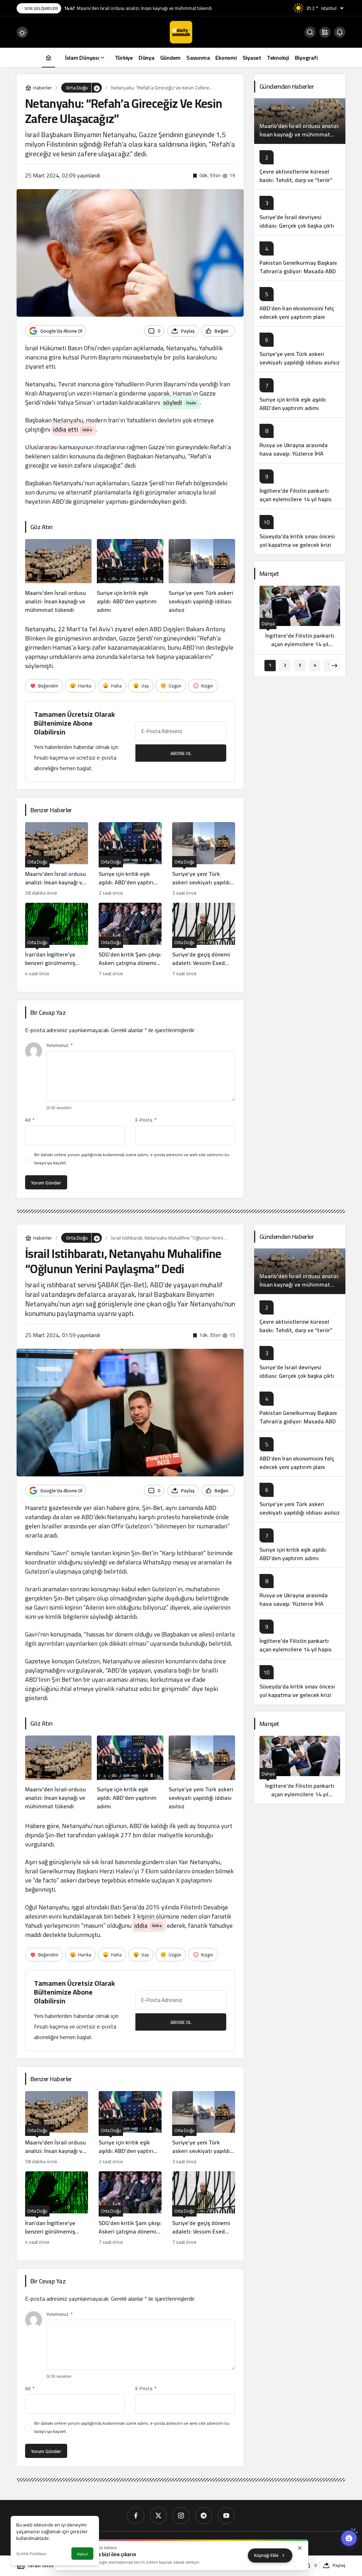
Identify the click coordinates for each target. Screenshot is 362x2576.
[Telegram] (204, 2516)
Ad (30, 1120)
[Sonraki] (334, 666)
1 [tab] (270, 665)
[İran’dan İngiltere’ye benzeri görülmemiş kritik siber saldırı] (57, 940)
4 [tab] (315, 665)
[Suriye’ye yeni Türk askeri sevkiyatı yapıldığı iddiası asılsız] (202, 576)
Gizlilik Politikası (31, 2554)
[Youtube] (226, 2516)
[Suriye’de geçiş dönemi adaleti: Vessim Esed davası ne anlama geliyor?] (204, 940)
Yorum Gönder (46, 1183)
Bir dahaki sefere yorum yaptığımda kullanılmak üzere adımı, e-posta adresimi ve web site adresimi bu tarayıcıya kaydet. (132, 1159)
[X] (158, 2516)
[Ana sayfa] (48, 57)
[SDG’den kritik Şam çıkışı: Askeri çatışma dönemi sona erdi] (130, 940)
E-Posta (146, 1120)
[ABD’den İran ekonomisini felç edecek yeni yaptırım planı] (300, 303)
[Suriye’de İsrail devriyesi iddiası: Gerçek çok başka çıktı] (300, 212)
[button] (325, 32)
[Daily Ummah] (181, 31)
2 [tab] (285, 665)
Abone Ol (181, 753)
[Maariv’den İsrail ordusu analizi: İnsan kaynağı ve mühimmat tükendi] (58, 576)
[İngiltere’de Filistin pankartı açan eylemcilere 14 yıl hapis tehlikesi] (300, 486)
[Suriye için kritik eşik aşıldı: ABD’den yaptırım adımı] (130, 576)
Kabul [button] (82, 2554)
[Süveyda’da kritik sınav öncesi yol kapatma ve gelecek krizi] (300, 531)
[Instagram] (181, 2516)
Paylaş (339, 2565)
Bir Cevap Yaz (48, 1012)
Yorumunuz (59, 1045)
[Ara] (310, 32)
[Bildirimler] (340, 32)
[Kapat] (300, 2548)
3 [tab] (300, 665)
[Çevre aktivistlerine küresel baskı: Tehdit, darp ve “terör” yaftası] (300, 167)
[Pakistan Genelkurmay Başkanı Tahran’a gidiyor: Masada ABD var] (300, 258)
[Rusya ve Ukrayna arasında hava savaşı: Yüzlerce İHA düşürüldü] (300, 440)
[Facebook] (136, 2516)
